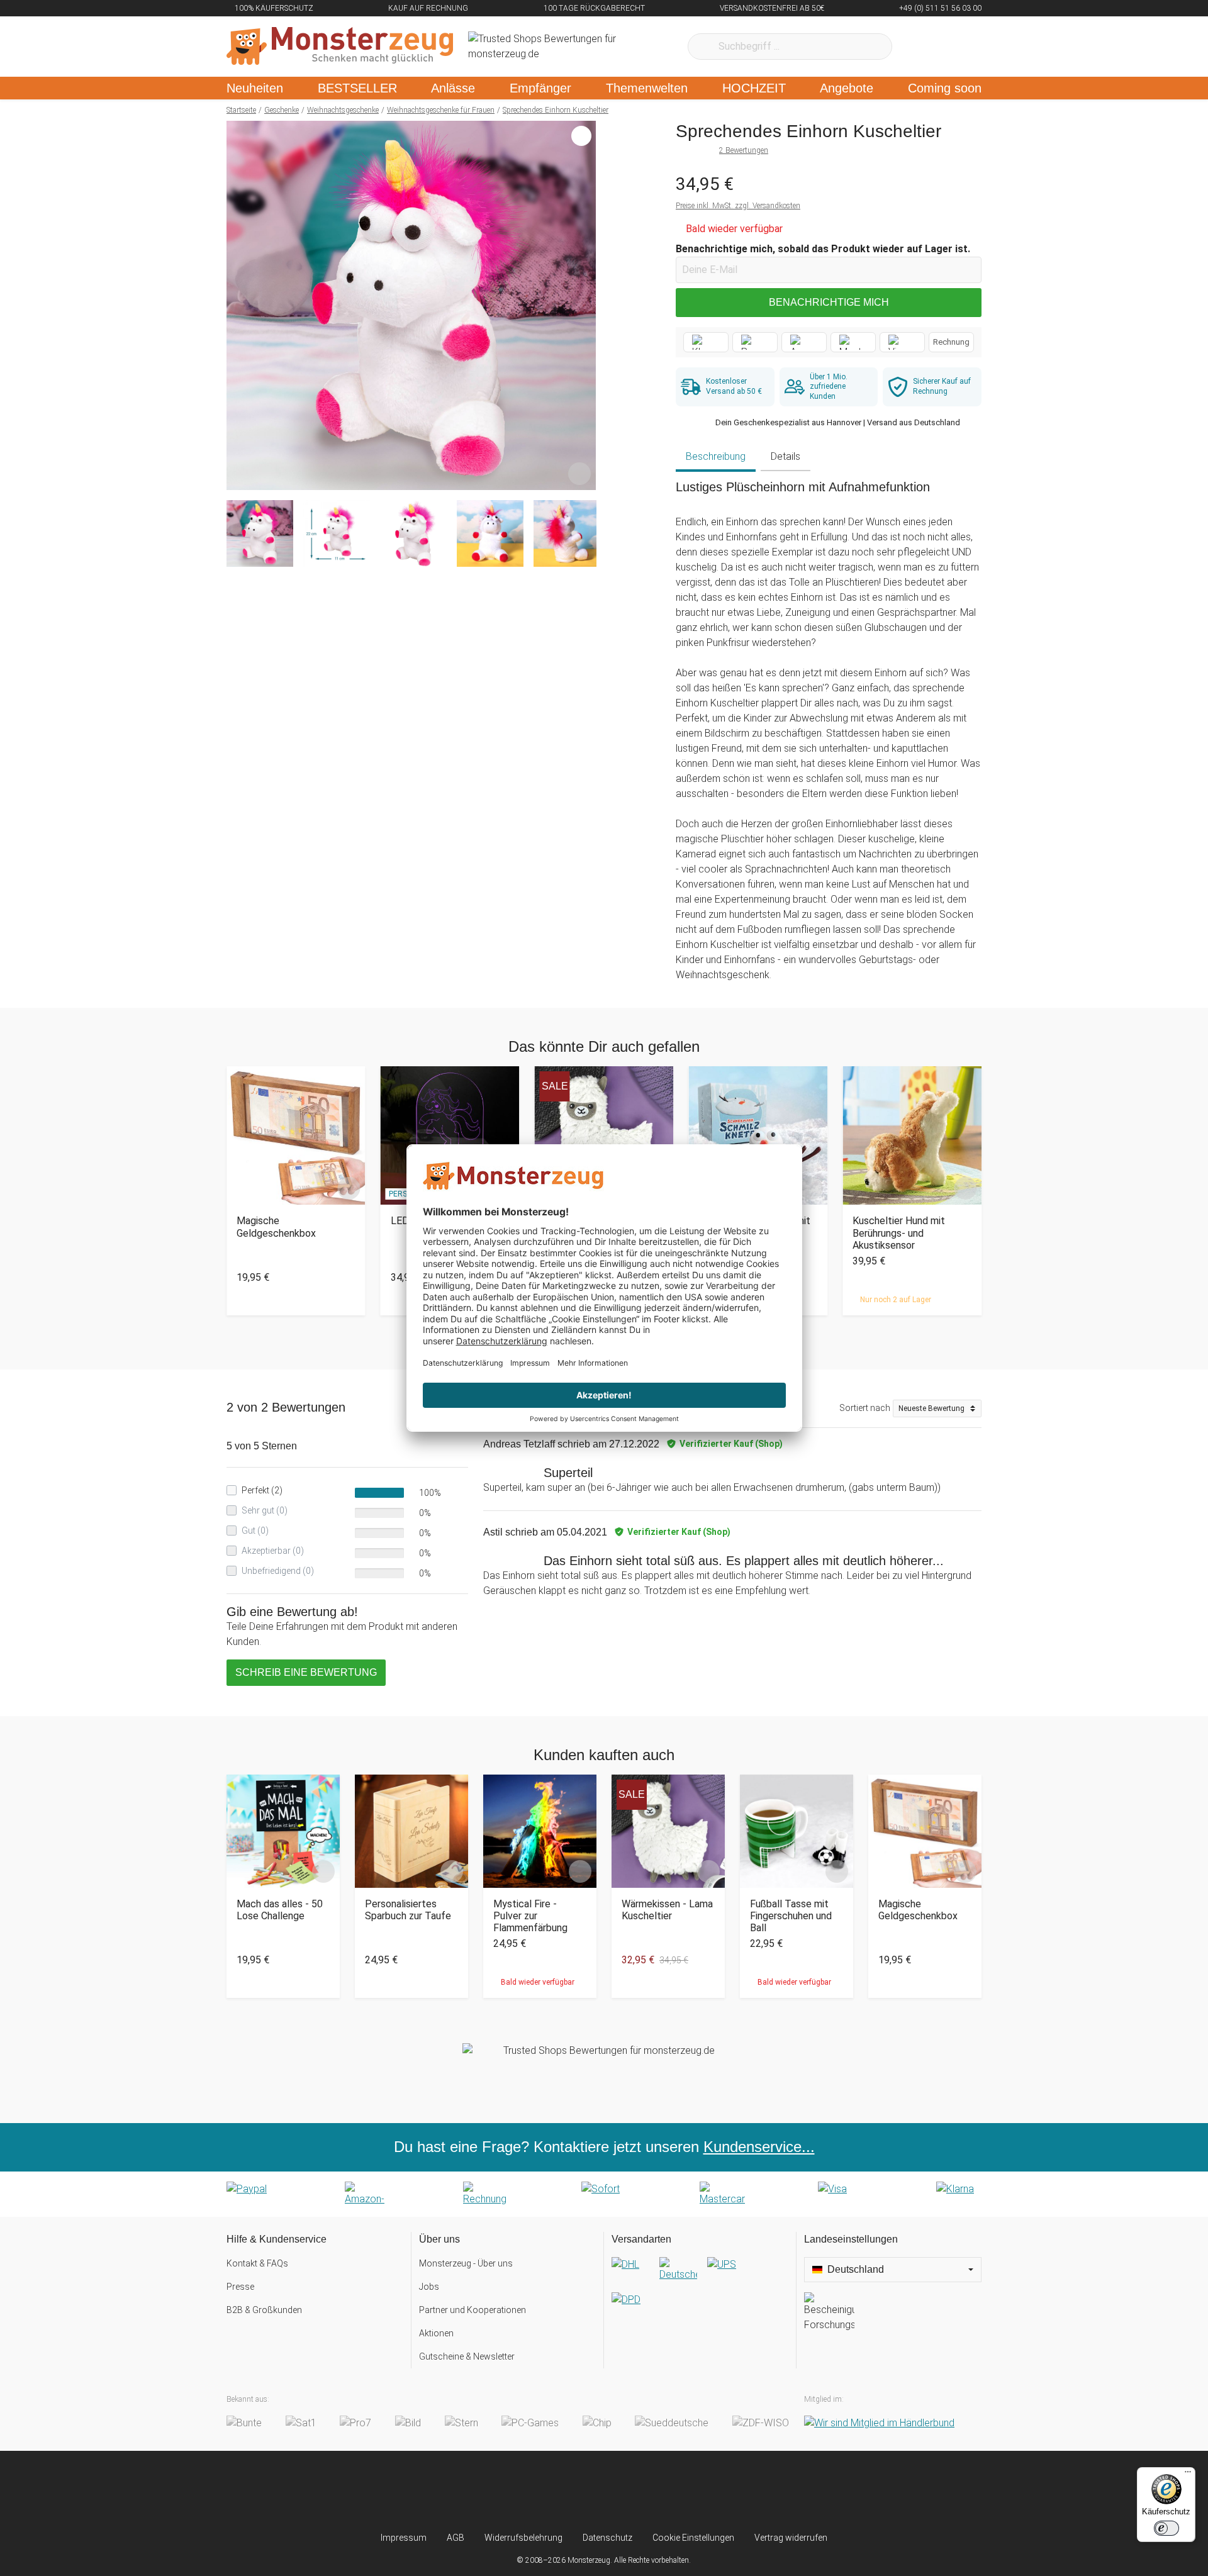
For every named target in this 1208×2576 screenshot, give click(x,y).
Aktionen (436, 2333)
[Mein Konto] (955, 47)
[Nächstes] (583, 306)
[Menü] (1188, 2475)
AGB (456, 2538)
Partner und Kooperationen (473, 2310)
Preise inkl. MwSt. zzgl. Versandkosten (738, 206)
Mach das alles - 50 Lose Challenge (280, 1910)
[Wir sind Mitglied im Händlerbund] (879, 2423)
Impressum (404, 2538)
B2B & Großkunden (264, 2310)
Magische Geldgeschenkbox (276, 1227)
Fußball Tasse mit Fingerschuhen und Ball (791, 1916)
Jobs (429, 2287)
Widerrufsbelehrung (523, 2538)
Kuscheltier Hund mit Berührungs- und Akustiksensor (899, 1233)
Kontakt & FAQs (257, 2263)
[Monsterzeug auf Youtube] (679, 2491)
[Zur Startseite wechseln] (340, 47)
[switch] (1166, 2528)
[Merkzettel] (918, 47)
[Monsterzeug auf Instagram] (529, 2491)
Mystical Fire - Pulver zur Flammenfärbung (530, 1916)
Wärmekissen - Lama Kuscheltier (667, 1910)
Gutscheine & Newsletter (467, 2356)
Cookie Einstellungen (693, 2538)
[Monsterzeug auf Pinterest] (629, 2491)
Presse (240, 2287)
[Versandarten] (700, 2292)
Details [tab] (786, 456)
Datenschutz (607, 2538)
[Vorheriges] (239, 306)
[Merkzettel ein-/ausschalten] (579, 474)
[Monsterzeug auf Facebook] (579, 2491)
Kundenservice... (759, 2147)
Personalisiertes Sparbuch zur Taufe (408, 1910)
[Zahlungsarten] (604, 2194)
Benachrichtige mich (829, 302)
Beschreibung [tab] (716, 456)
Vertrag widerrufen (791, 2538)
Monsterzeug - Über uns (466, 2263)
